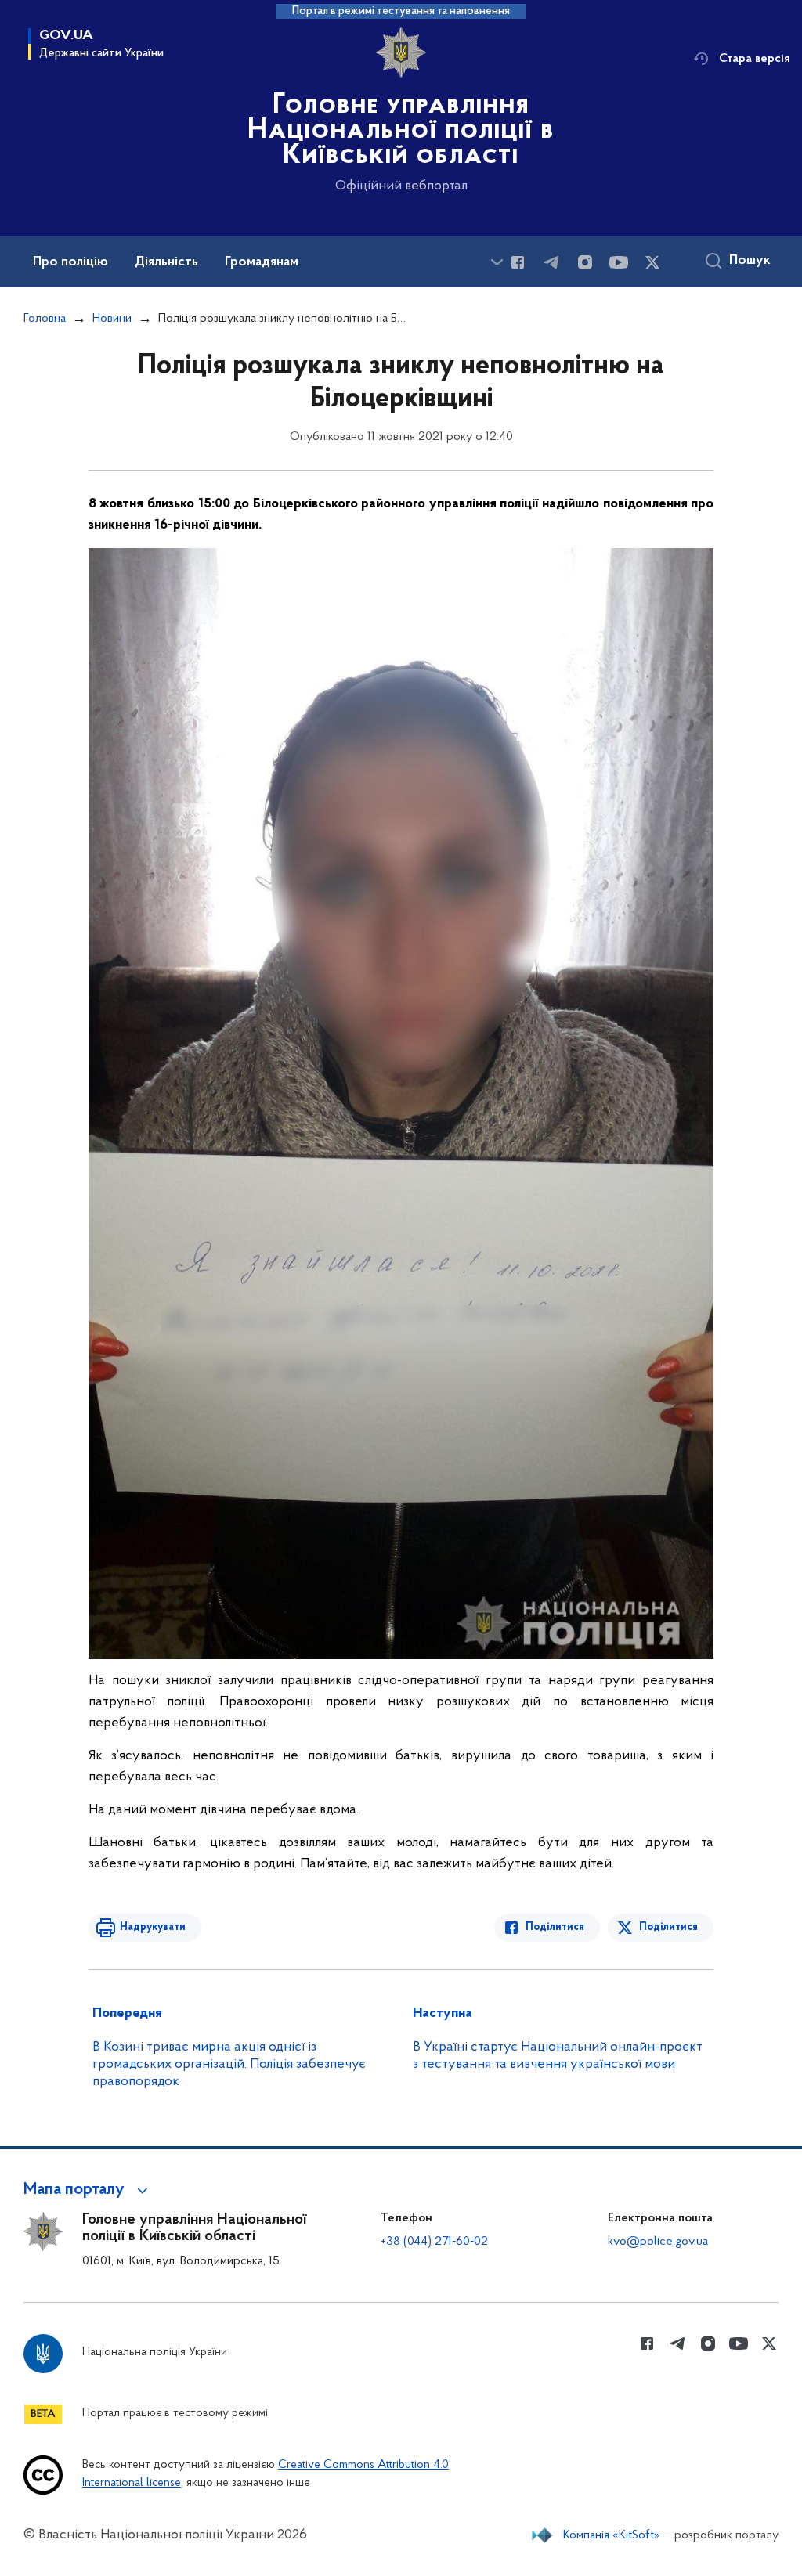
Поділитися (555, 1927)
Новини (112, 319)
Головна (45, 319)
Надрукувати (153, 1927)
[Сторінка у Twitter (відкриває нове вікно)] (652, 262)
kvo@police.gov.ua (658, 2242)
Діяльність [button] (166, 262)
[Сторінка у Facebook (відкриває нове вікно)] (518, 262)
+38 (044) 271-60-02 (434, 2242)
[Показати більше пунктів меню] (497, 262)
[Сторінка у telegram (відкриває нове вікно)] (551, 262)
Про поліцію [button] (70, 262)
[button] (88, 2190)
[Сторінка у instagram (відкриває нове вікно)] (585, 262)
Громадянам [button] (262, 262)
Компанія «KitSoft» (612, 2535)
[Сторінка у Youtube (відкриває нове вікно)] (619, 262)
